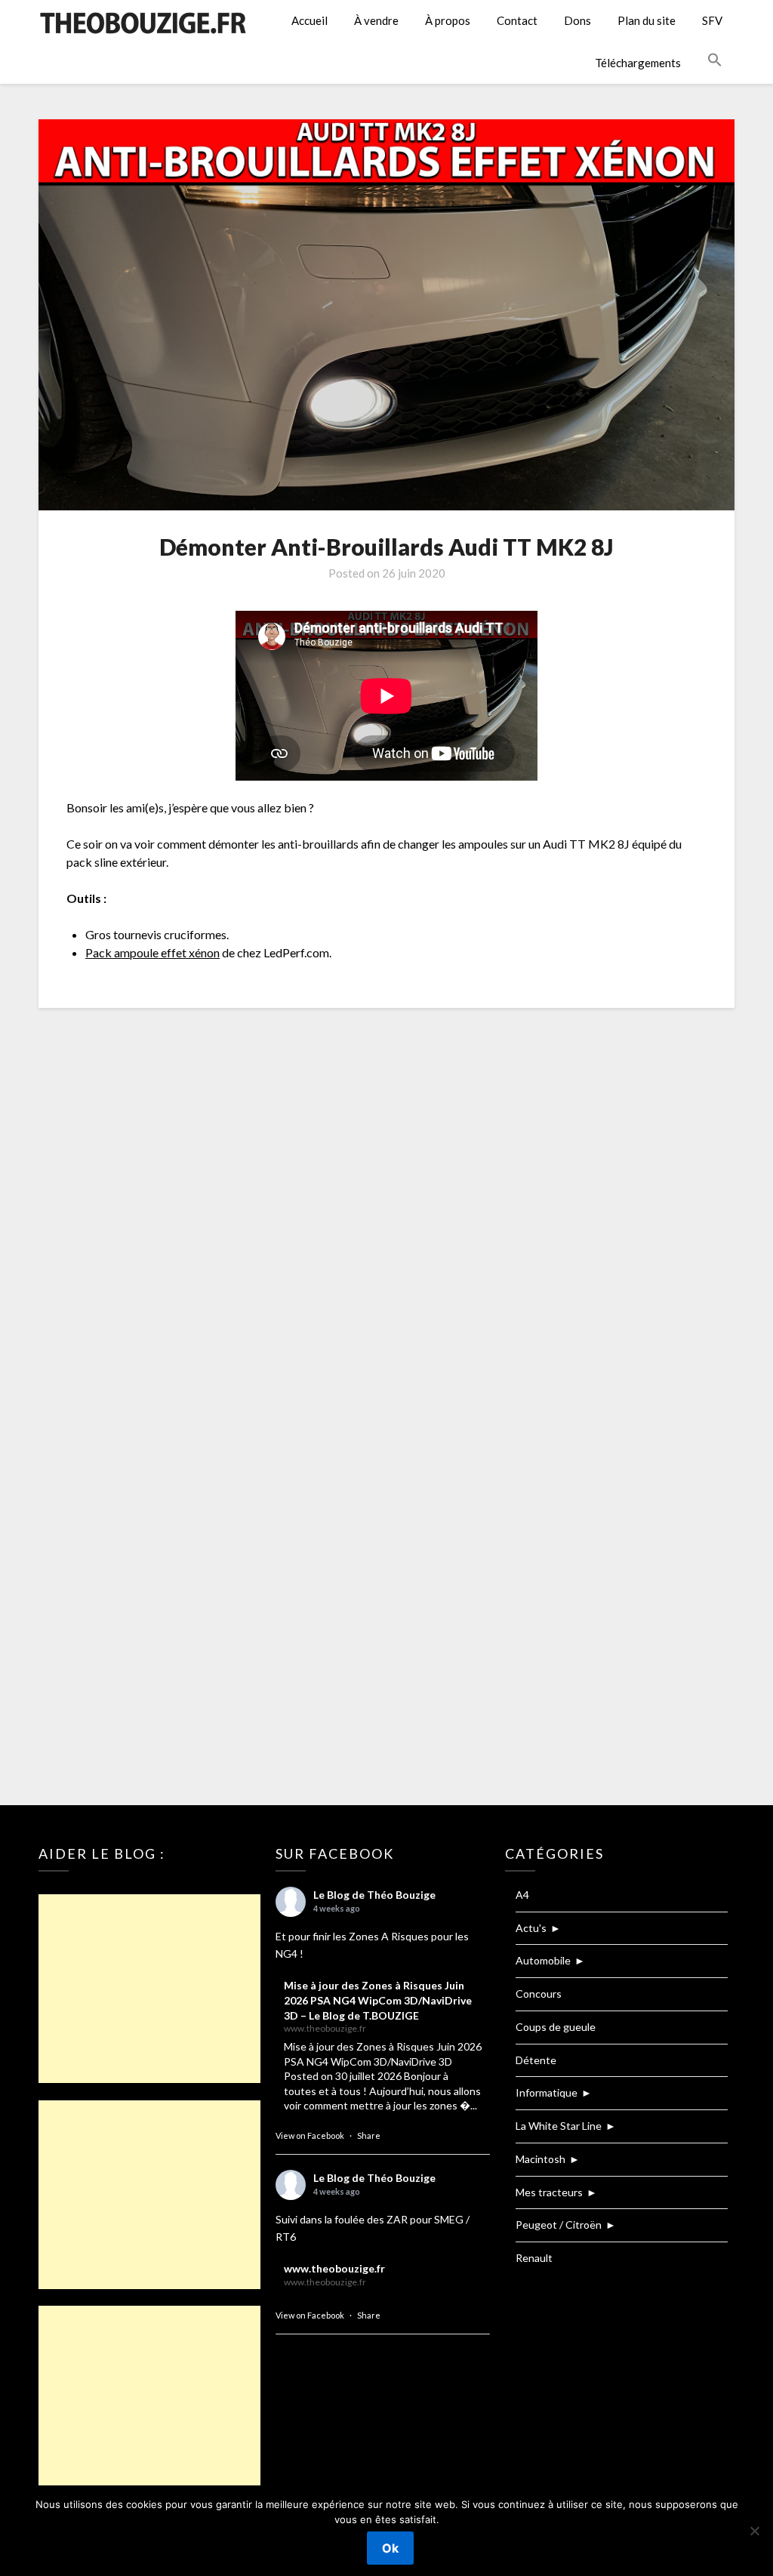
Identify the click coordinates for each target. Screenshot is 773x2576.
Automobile (543, 1960)
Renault (534, 2258)
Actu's (531, 1928)
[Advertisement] (149, 1989)
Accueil (310, 20)
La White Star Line (559, 2126)
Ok (390, 2548)
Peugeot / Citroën (559, 2225)
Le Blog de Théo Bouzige (374, 1895)
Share (369, 2135)
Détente (536, 2060)
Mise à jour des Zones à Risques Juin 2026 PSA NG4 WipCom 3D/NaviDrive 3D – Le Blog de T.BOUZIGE (378, 2000)
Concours (539, 1994)
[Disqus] (386, 1219)
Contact (517, 20)
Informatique (547, 2092)
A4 (522, 1895)
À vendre (376, 20)
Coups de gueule (556, 2027)
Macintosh (540, 2159)
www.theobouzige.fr (334, 2268)
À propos (448, 20)
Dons (577, 20)
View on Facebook (310, 2135)
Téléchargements (638, 63)
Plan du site (647, 20)
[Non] (754, 2531)
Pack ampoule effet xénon (152, 952)
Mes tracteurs (549, 2192)
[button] (715, 60)
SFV (712, 20)
